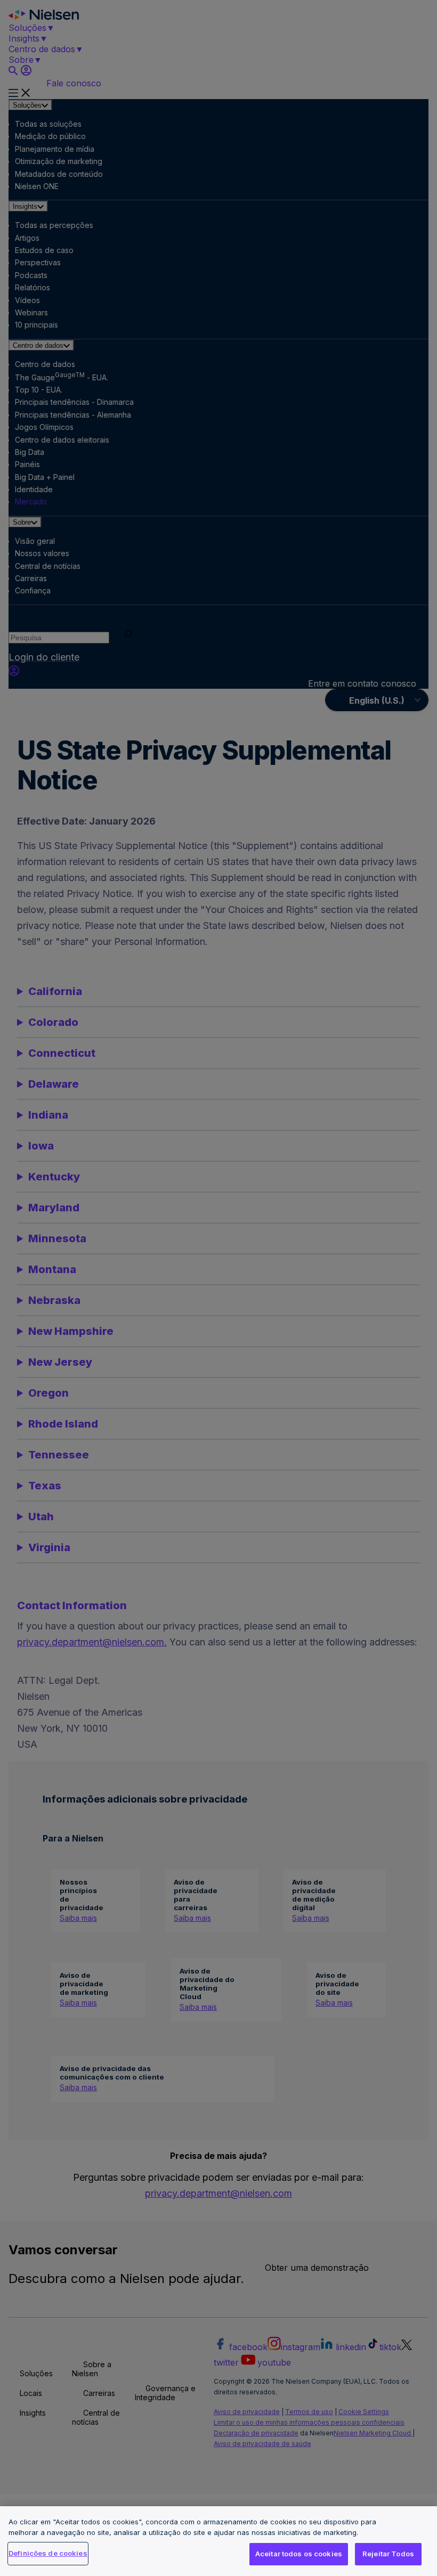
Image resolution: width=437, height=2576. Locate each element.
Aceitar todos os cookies (299, 2554)
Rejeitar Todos (388, 2554)
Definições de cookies (48, 2553)
